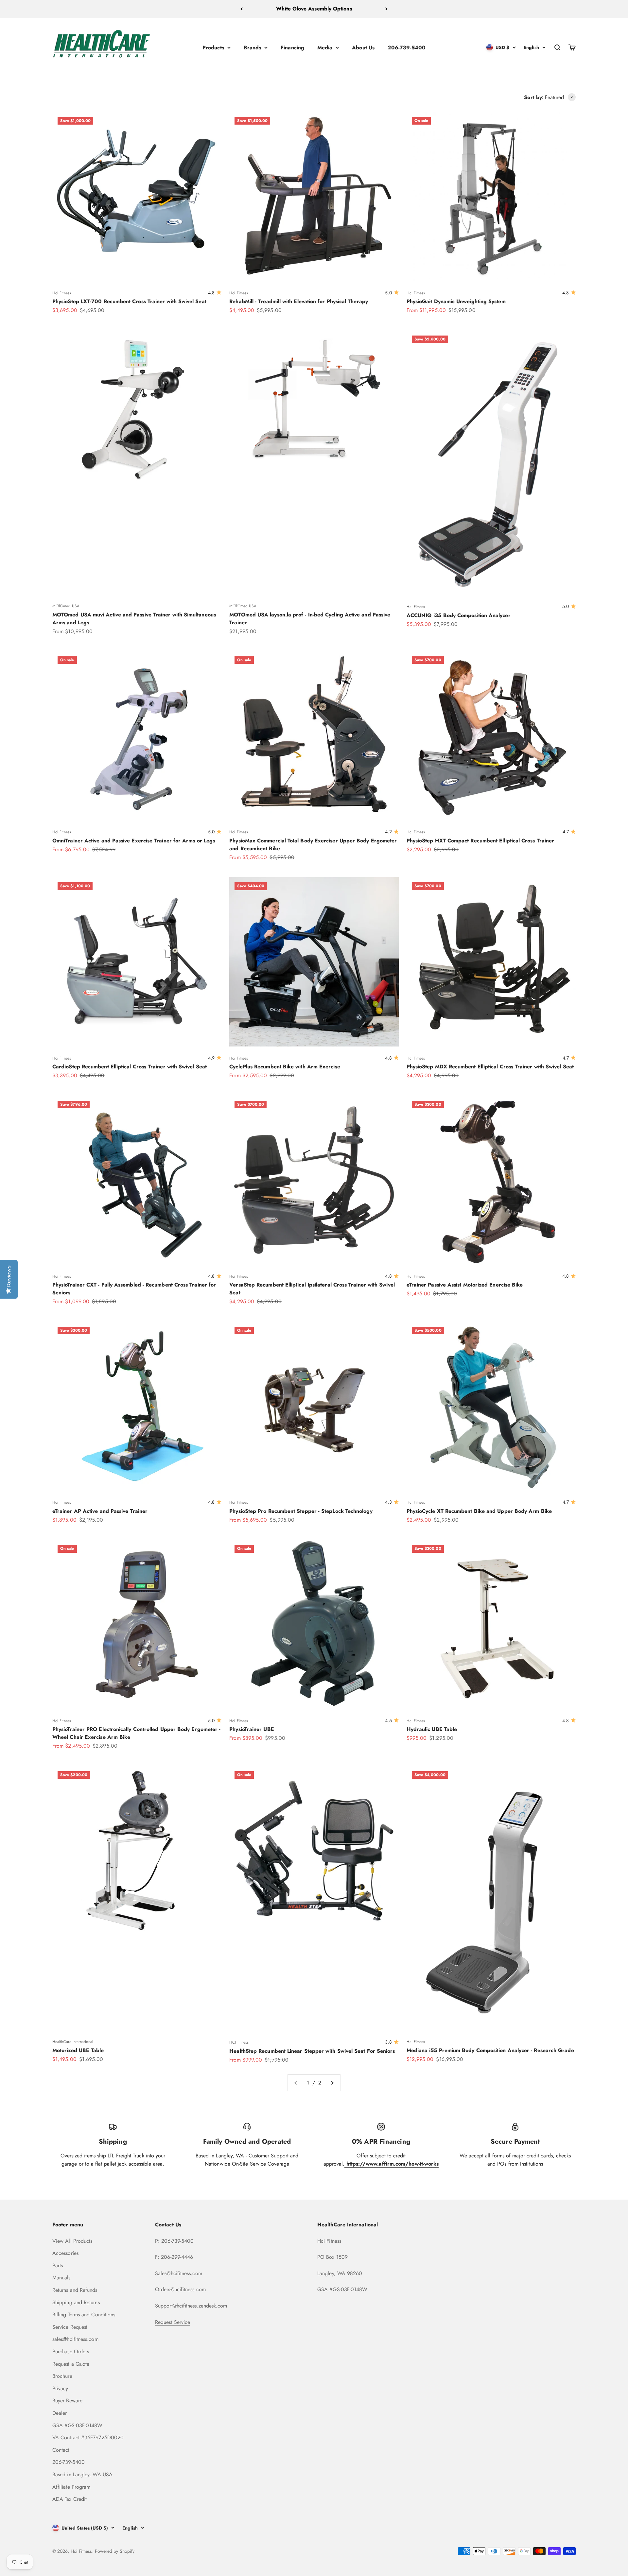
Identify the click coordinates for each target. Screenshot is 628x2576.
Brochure (62, 2376)
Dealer (60, 2413)
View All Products (72, 2241)
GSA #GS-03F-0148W (77, 2425)
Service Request (70, 2327)
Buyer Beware (67, 2401)
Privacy (60, 2388)
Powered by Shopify (115, 2551)
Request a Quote (71, 2364)
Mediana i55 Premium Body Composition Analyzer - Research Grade (490, 2050)
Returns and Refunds (75, 2290)
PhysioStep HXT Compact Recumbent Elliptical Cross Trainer (480, 841)
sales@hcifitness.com (75, 2339)
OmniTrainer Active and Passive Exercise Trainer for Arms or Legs (134, 841)
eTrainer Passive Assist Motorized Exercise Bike (465, 1285)
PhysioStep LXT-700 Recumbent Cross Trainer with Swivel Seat (129, 301)
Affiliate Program (71, 2487)
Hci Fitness (62, 293)
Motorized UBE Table (78, 2050)
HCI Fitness (239, 2042)
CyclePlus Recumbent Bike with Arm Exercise (285, 1067)
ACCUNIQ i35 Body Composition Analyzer (459, 615)
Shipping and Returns (76, 2302)
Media (325, 47)
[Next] (386, 9)
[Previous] (242, 9)
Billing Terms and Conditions (84, 2315)
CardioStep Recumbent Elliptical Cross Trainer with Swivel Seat (130, 1067)
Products (213, 47)
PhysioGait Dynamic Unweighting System (456, 301)
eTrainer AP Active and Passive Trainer (100, 1511)
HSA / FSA (314, 9)
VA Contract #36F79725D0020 (88, 2438)
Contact (61, 2450)
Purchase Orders (71, 2351)
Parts (58, 2265)
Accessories (65, 2253)
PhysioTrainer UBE (252, 1729)
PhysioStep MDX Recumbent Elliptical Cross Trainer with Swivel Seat (490, 1067)
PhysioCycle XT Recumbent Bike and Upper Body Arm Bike (479, 1511)
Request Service (173, 2322)
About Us (363, 47)
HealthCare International (73, 2042)
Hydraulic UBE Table (432, 1729)
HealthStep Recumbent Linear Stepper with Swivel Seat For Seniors (312, 2051)
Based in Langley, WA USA (82, 2474)
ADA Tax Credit (70, 2499)
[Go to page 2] (332, 2083)
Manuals (61, 2278)
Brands (252, 47)
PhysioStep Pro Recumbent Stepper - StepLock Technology (301, 1511)
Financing (292, 47)
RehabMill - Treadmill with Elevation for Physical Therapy (299, 301)
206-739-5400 (407, 47)
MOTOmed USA (66, 606)
